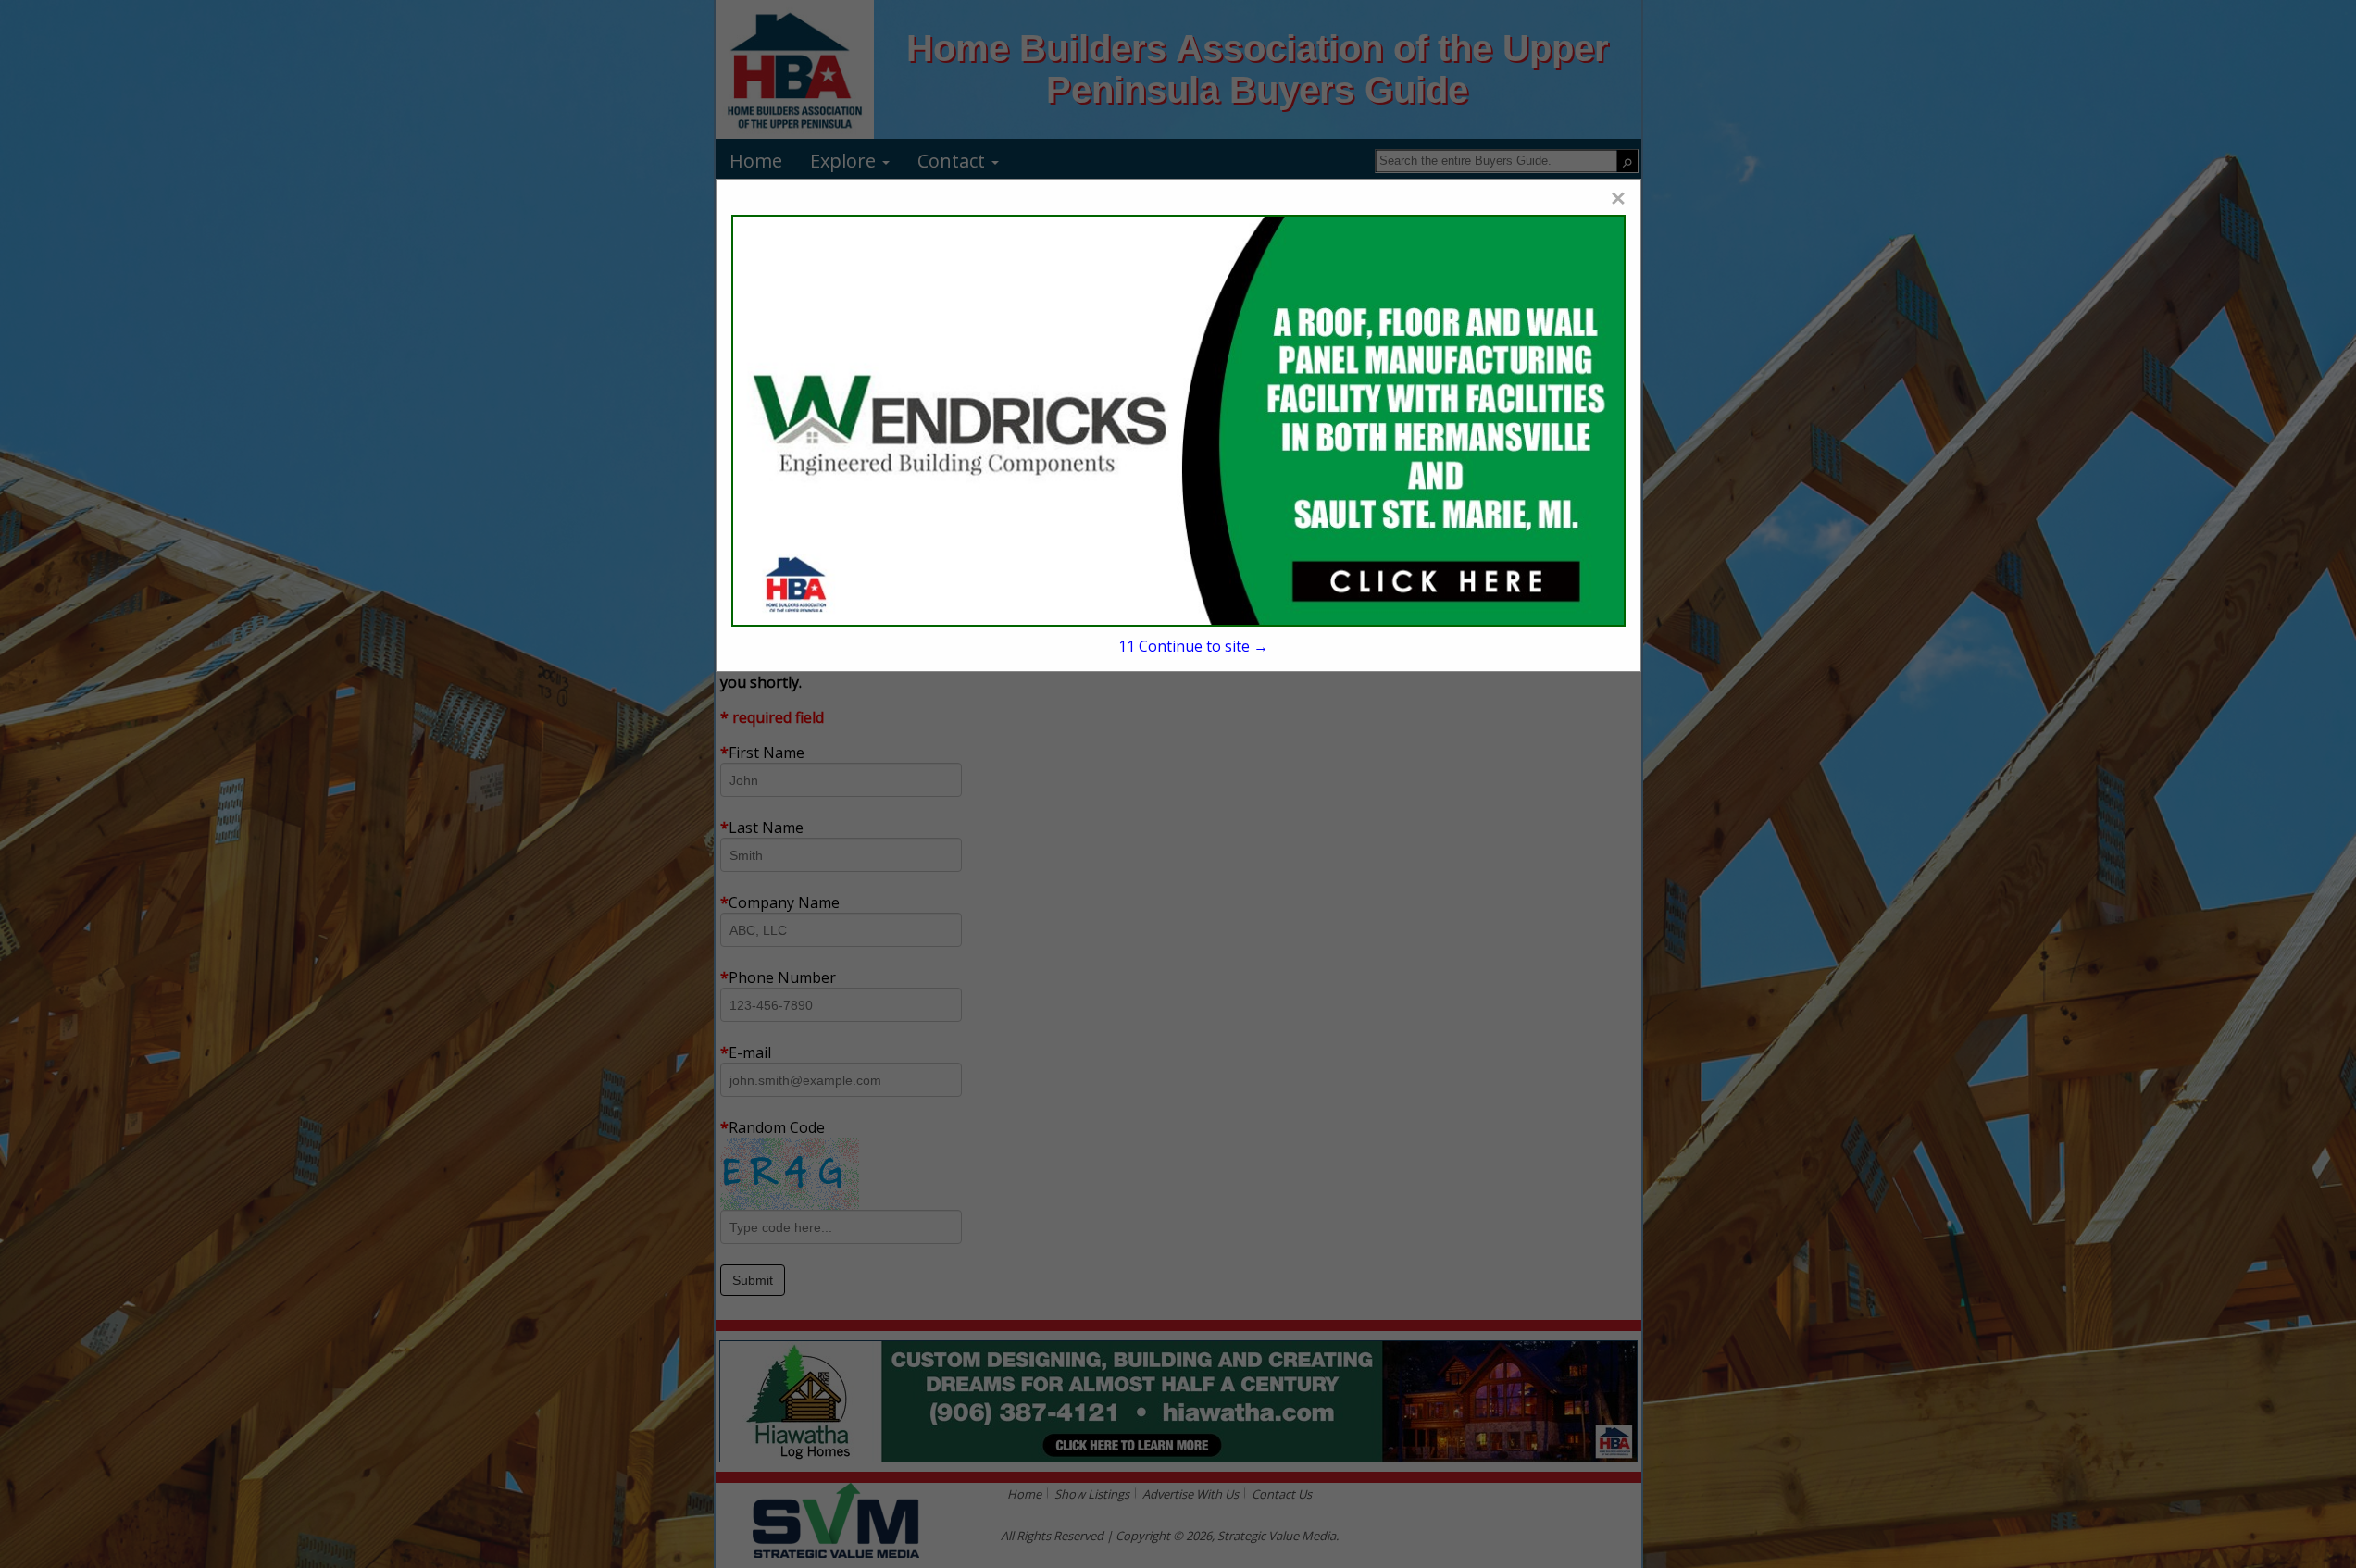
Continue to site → (1193, 646)
